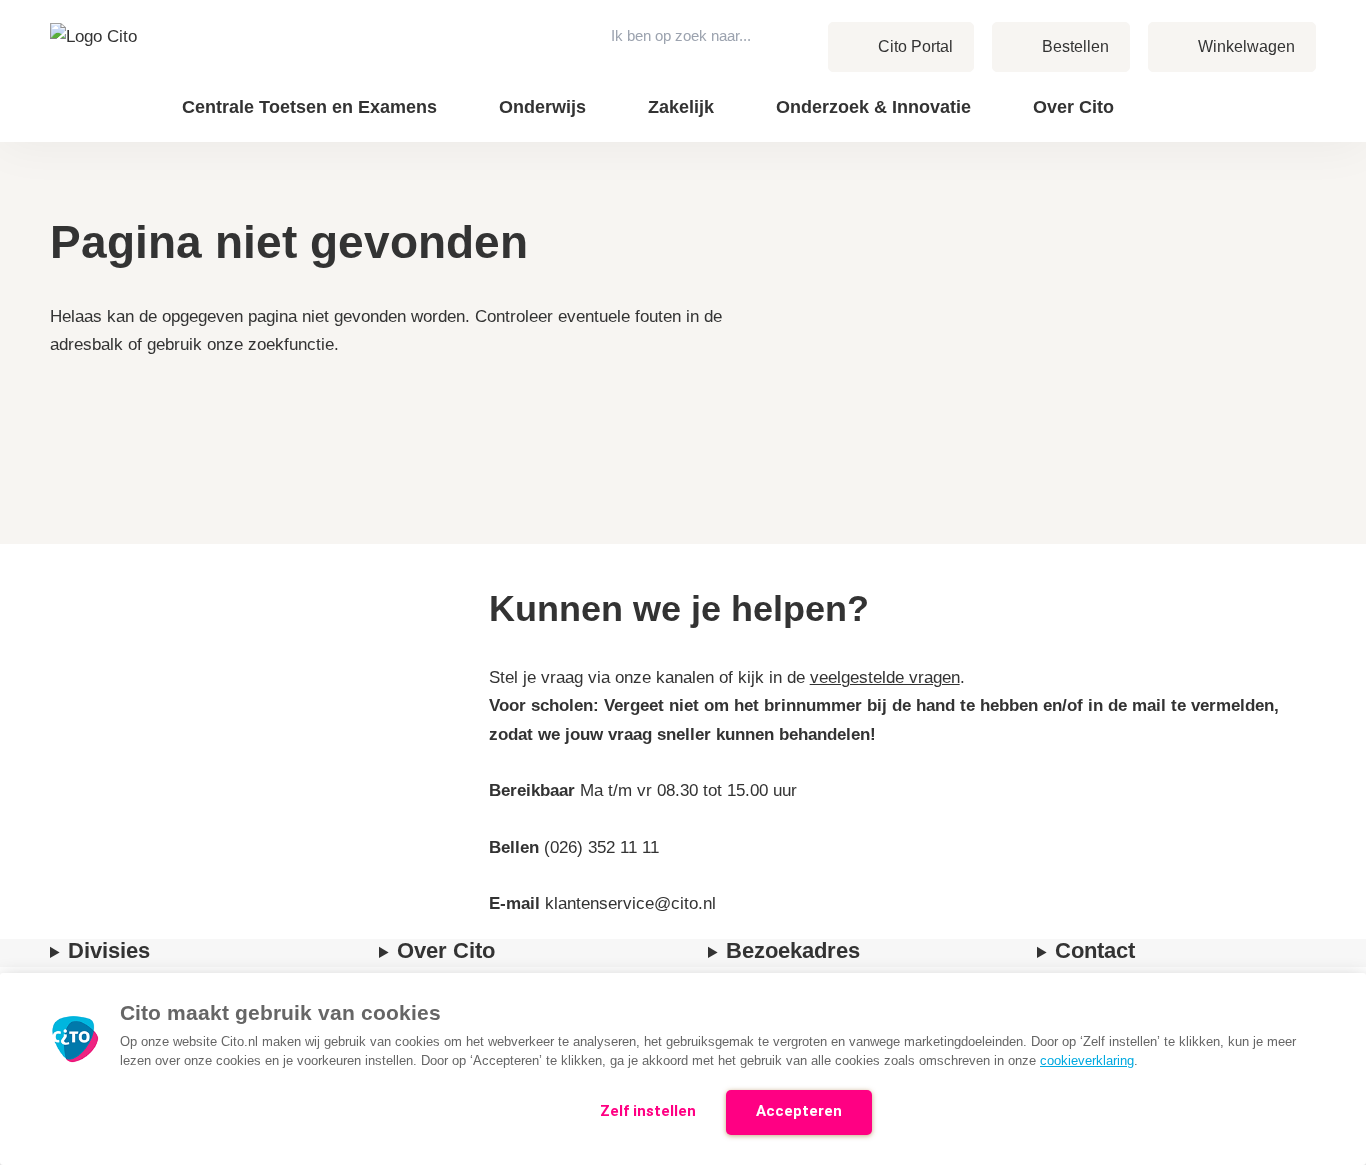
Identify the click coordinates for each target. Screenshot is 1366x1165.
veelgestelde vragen (885, 677)
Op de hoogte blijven (1151, 120)
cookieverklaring (1087, 1060)
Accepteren (799, 1111)
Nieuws (1213, 91)
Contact (1215, 91)
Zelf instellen (648, 1111)
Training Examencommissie (1173, 91)
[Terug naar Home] (98, 71)
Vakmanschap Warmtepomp (1171, 119)
